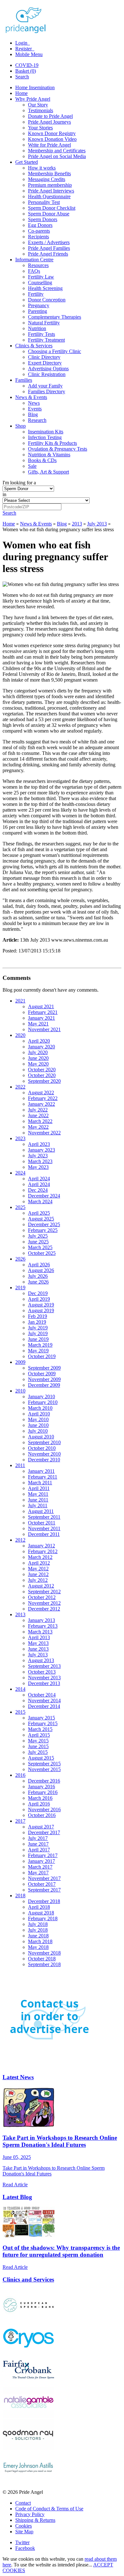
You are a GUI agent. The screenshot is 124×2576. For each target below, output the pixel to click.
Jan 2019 (37, 1322)
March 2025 (40, 1247)
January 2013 (41, 1620)
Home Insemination (35, 87)
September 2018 (44, 1964)
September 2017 (44, 1890)
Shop (21, 426)
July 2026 (38, 1276)
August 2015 (41, 1758)
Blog (33, 414)
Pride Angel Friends (48, 254)
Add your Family (45, 386)
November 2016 (44, 1809)
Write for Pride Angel (49, 145)
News (34, 403)
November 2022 (44, 1133)
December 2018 (44, 1901)
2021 (20, 1001)
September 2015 (44, 1764)
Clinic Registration (47, 374)
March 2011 (40, 1483)
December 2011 (44, 1534)
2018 (20, 1896)
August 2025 (41, 1219)
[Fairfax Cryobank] (28, 2384)
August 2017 (41, 1827)
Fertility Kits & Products (52, 443)
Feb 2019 (38, 1316)
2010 (20, 1391)
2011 (20, 1465)
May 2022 (38, 1127)
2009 (20, 1362)
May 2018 (38, 1947)
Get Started (27, 162)
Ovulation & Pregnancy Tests (58, 449)
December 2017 (44, 1832)
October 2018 (42, 1959)
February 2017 (43, 1855)
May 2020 (38, 1064)
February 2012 (43, 1551)
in (4, 494)
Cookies (24, 2526)
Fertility (36, 294)
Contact (23, 2503)
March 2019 (40, 1345)
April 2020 (39, 1041)
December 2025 (44, 1224)
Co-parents (39, 231)
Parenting (38, 311)
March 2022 (40, 1121)
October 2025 (42, 1253)
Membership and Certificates (57, 151)
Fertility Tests (41, 334)
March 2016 (40, 1798)
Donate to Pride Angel (50, 116)
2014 (20, 1689)
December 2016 (44, 1781)
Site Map (24, 2532)
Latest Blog (17, 2197)
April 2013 (39, 1637)
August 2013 (41, 1660)
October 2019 (42, 1356)
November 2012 (44, 1603)
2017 (20, 1821)
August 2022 (41, 1093)
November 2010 (44, 1454)
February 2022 (43, 1098)
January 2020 (41, 1047)
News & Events (31, 397)
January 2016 (41, 1787)
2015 (20, 1712)
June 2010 (38, 1425)
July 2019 (38, 1328)
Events (35, 409)
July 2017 (38, 1838)
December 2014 (44, 1706)
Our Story (38, 105)
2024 (20, 1173)
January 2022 (41, 1104)
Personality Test (44, 202)
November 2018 (44, 1953)
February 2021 (43, 1012)
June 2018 (38, 1936)
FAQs (34, 271)
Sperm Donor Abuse (49, 214)
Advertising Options (48, 369)
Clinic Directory (44, 357)
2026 (20, 1259)
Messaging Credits (47, 179)
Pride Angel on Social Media (57, 156)
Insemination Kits (46, 432)
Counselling (40, 282)
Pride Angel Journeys (49, 122)
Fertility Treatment (46, 340)
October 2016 (42, 1815)
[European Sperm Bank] (28, 2319)
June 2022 (38, 1115)
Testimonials (41, 110)
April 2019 (39, 1299)
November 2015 (44, 1769)
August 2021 (41, 1006)
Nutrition (37, 328)
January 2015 (41, 1718)
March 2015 (40, 1729)
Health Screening (45, 288)
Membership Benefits (49, 174)
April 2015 (39, 1735)
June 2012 (38, 1574)
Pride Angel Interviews (51, 191)
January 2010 (41, 1397)
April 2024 (39, 1179)
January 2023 (41, 1150)
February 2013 (43, 1626)
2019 (20, 1288)
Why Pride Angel (33, 99)
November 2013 (44, 1678)
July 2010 (38, 1431)
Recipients (38, 237)
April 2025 (39, 1213)
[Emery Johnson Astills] (28, 2481)
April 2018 (39, 1907)
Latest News (18, 2077)
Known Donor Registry (52, 133)
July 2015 (38, 1752)
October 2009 (42, 1374)
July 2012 (38, 1580)
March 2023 (40, 1161)
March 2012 (40, 1557)
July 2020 (38, 1052)
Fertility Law (41, 277)
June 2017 (38, 1844)
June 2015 (38, 1746)
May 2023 (38, 1167)
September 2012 (44, 1592)
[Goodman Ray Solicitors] (28, 2449)
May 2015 (38, 1741)
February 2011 (43, 1477)
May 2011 (38, 1494)
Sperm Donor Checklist (52, 208)
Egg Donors (40, 225)
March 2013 (40, 1632)
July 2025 (38, 1236)
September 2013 (44, 1666)
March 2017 (40, 1867)
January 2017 (41, 1861)
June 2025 (38, 1242)
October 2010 (42, 1448)
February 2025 (43, 1230)
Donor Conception (47, 300)
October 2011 (42, 1523)
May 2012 (38, 1569)
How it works (42, 168)
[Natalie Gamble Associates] (28, 2416)
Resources (38, 265)
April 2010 (39, 1414)
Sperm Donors (43, 219)
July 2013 (97, 524)
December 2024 (44, 1196)
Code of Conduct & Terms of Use (49, 2509)
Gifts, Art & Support (48, 472)
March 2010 (40, 1408)
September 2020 (44, 1081)
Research (37, 420)
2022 (20, 1087)
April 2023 (39, 1144)
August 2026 (41, 1270)
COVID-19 (27, 65)
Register (24, 49)
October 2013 (42, 1672)
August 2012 (41, 1586)
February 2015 (43, 1723)
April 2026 (39, 1265)
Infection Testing (45, 437)
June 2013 (38, 1649)
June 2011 (38, 1500)
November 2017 (44, 1878)
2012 (20, 1540)
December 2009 (44, 1385)
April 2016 (39, 1804)
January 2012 (41, 1546)
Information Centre (34, 260)
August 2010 (41, 1437)
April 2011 (39, 1488)
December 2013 (44, 1683)
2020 (20, 1035)
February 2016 (43, 1792)
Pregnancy (39, 305)
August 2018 (41, 1913)
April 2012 (39, 1563)
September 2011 (44, 1517)
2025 (20, 1207)
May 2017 (38, 1873)
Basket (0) (26, 71)
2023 (20, 1138)
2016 (20, 1775)
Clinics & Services (34, 346)
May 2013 (38, 1643)
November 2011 (44, 1528)
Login (22, 43)
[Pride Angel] (29, 32)
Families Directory (47, 391)
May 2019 (38, 1351)
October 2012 (42, 1597)
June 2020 (38, 1058)
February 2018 (43, 1918)
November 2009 (44, 1379)
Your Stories (40, 128)
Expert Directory (45, 363)
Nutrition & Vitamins (49, 455)
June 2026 (38, 1282)
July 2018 (38, 1924)
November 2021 (44, 1029)
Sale (32, 466)
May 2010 (38, 1419)
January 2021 (41, 1018)
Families (24, 380)
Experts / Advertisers (49, 242)
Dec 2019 (38, 1293)
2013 (77, 524)
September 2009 (44, 1368)
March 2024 (40, 1201)
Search (22, 77)
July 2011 (38, 1505)
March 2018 (40, 1941)
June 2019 (38, 1339)
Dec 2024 (38, 1190)
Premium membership (50, 185)
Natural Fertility (44, 323)
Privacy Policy (30, 2514)
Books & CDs (42, 460)
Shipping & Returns (35, 2520)
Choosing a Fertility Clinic (55, 351)
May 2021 (38, 1024)
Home (21, 93)
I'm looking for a (19, 483)
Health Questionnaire (49, 196)
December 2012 (44, 1609)
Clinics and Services (28, 2279)
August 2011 (41, 1511)
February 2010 (43, 1402)
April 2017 (39, 1850)
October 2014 (42, 1695)
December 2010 (44, 1460)
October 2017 (42, 1884)
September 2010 (44, 1442)
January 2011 (41, 1471)
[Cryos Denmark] (28, 2351)
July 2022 (38, 1110)
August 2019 (41, 1305)
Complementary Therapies (55, 317)
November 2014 (44, 1700)
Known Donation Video (52, 139)
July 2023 (38, 1156)
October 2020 (42, 1070)
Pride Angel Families (49, 248)
